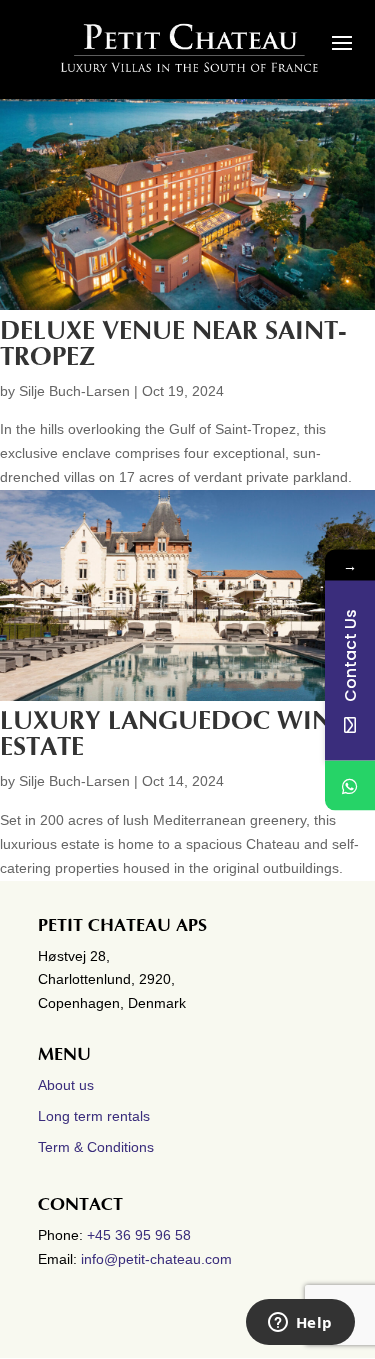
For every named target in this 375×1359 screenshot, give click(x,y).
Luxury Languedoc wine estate (172, 734)
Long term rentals (94, 1116)
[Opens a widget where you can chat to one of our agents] (300, 1324)
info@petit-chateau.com (156, 1259)
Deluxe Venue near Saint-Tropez (173, 344)
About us (66, 1085)
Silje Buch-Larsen (74, 391)
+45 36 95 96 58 (141, 1235)
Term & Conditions (96, 1147)
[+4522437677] (350, 785)
